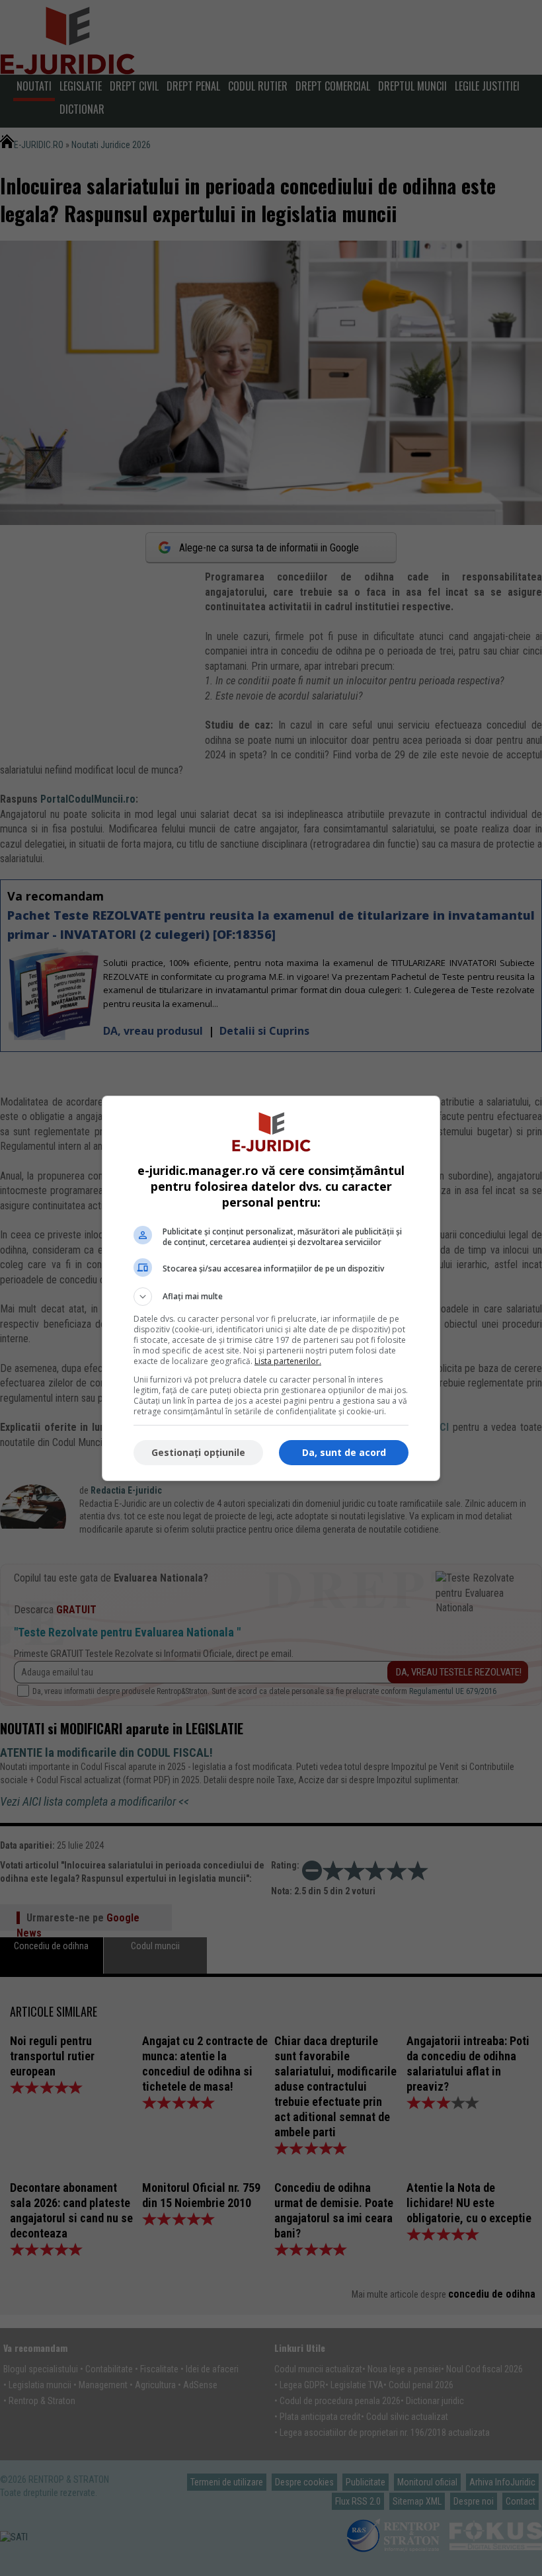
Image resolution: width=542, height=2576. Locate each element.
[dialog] (271, 1288)
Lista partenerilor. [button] (288, 1361)
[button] (271, 1297)
